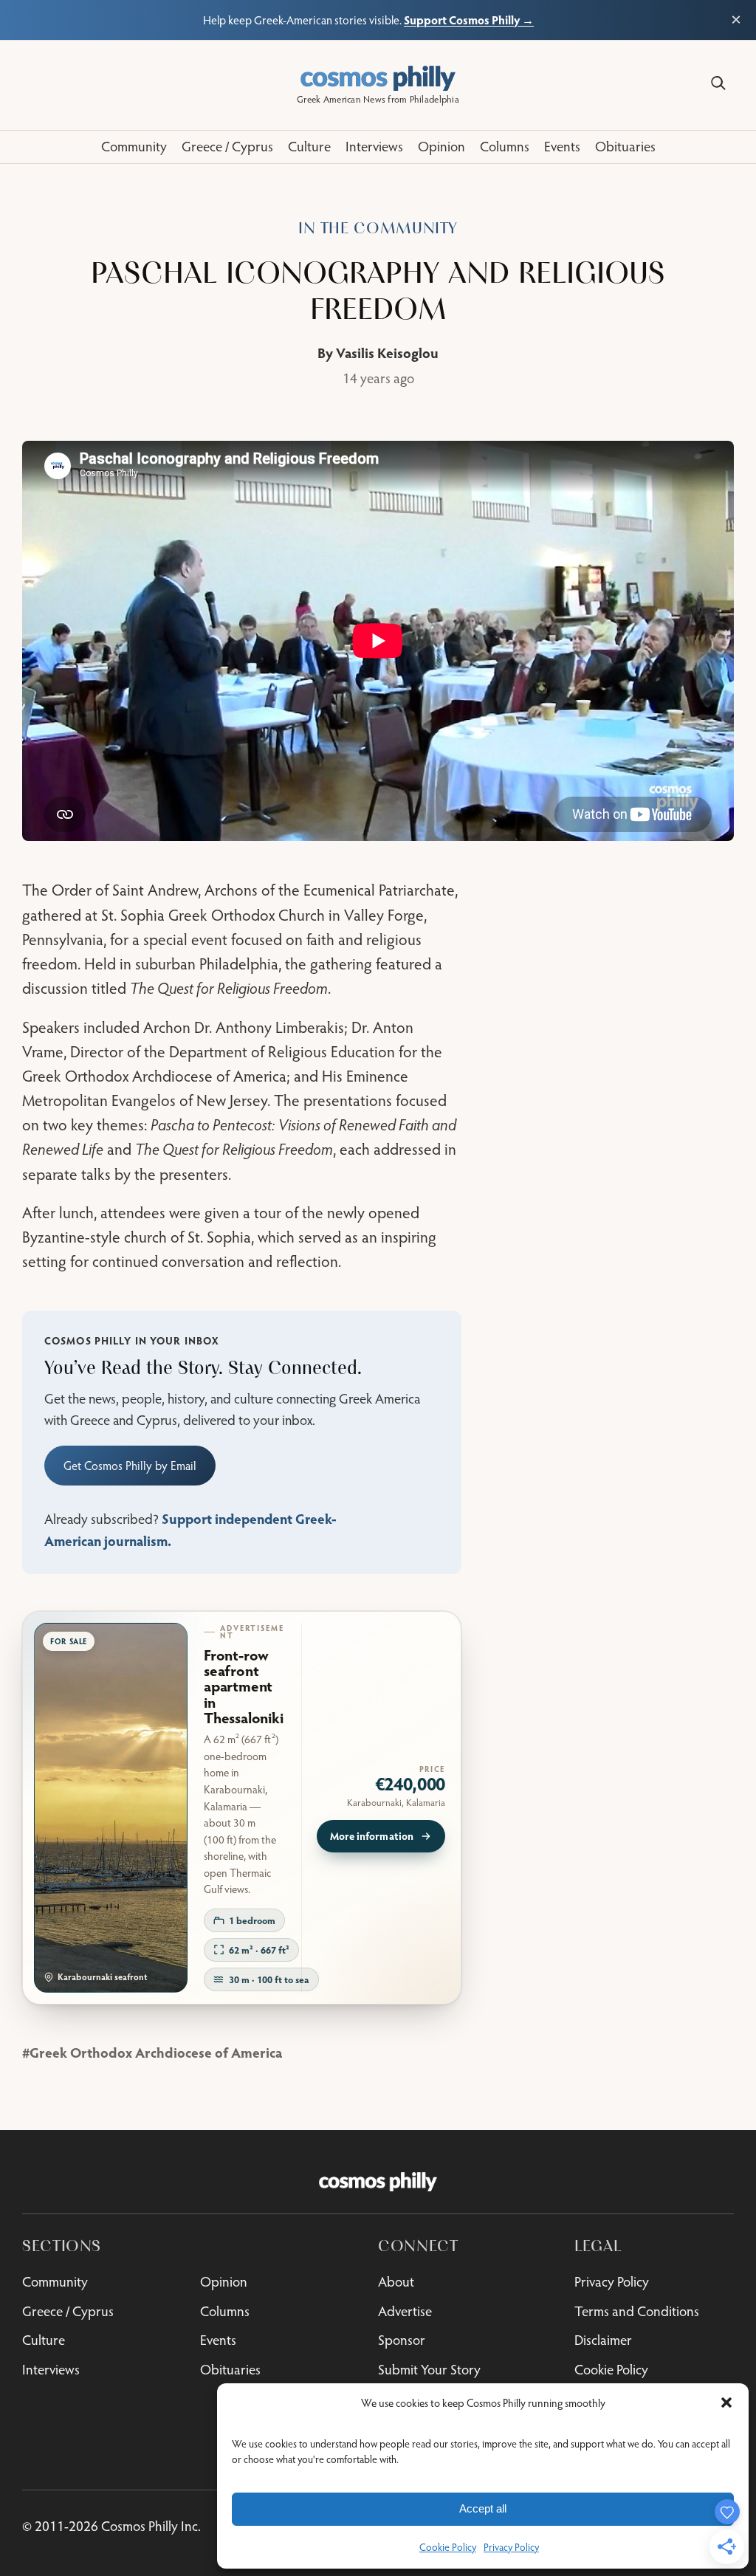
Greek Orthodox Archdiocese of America (156, 2052)
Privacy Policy (511, 2547)
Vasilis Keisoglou (387, 353)
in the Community (378, 228)
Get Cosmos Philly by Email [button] (130, 1465)
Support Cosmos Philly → (469, 20)
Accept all (483, 2508)
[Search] (718, 83)
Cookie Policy (448, 2547)
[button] (726, 2402)
